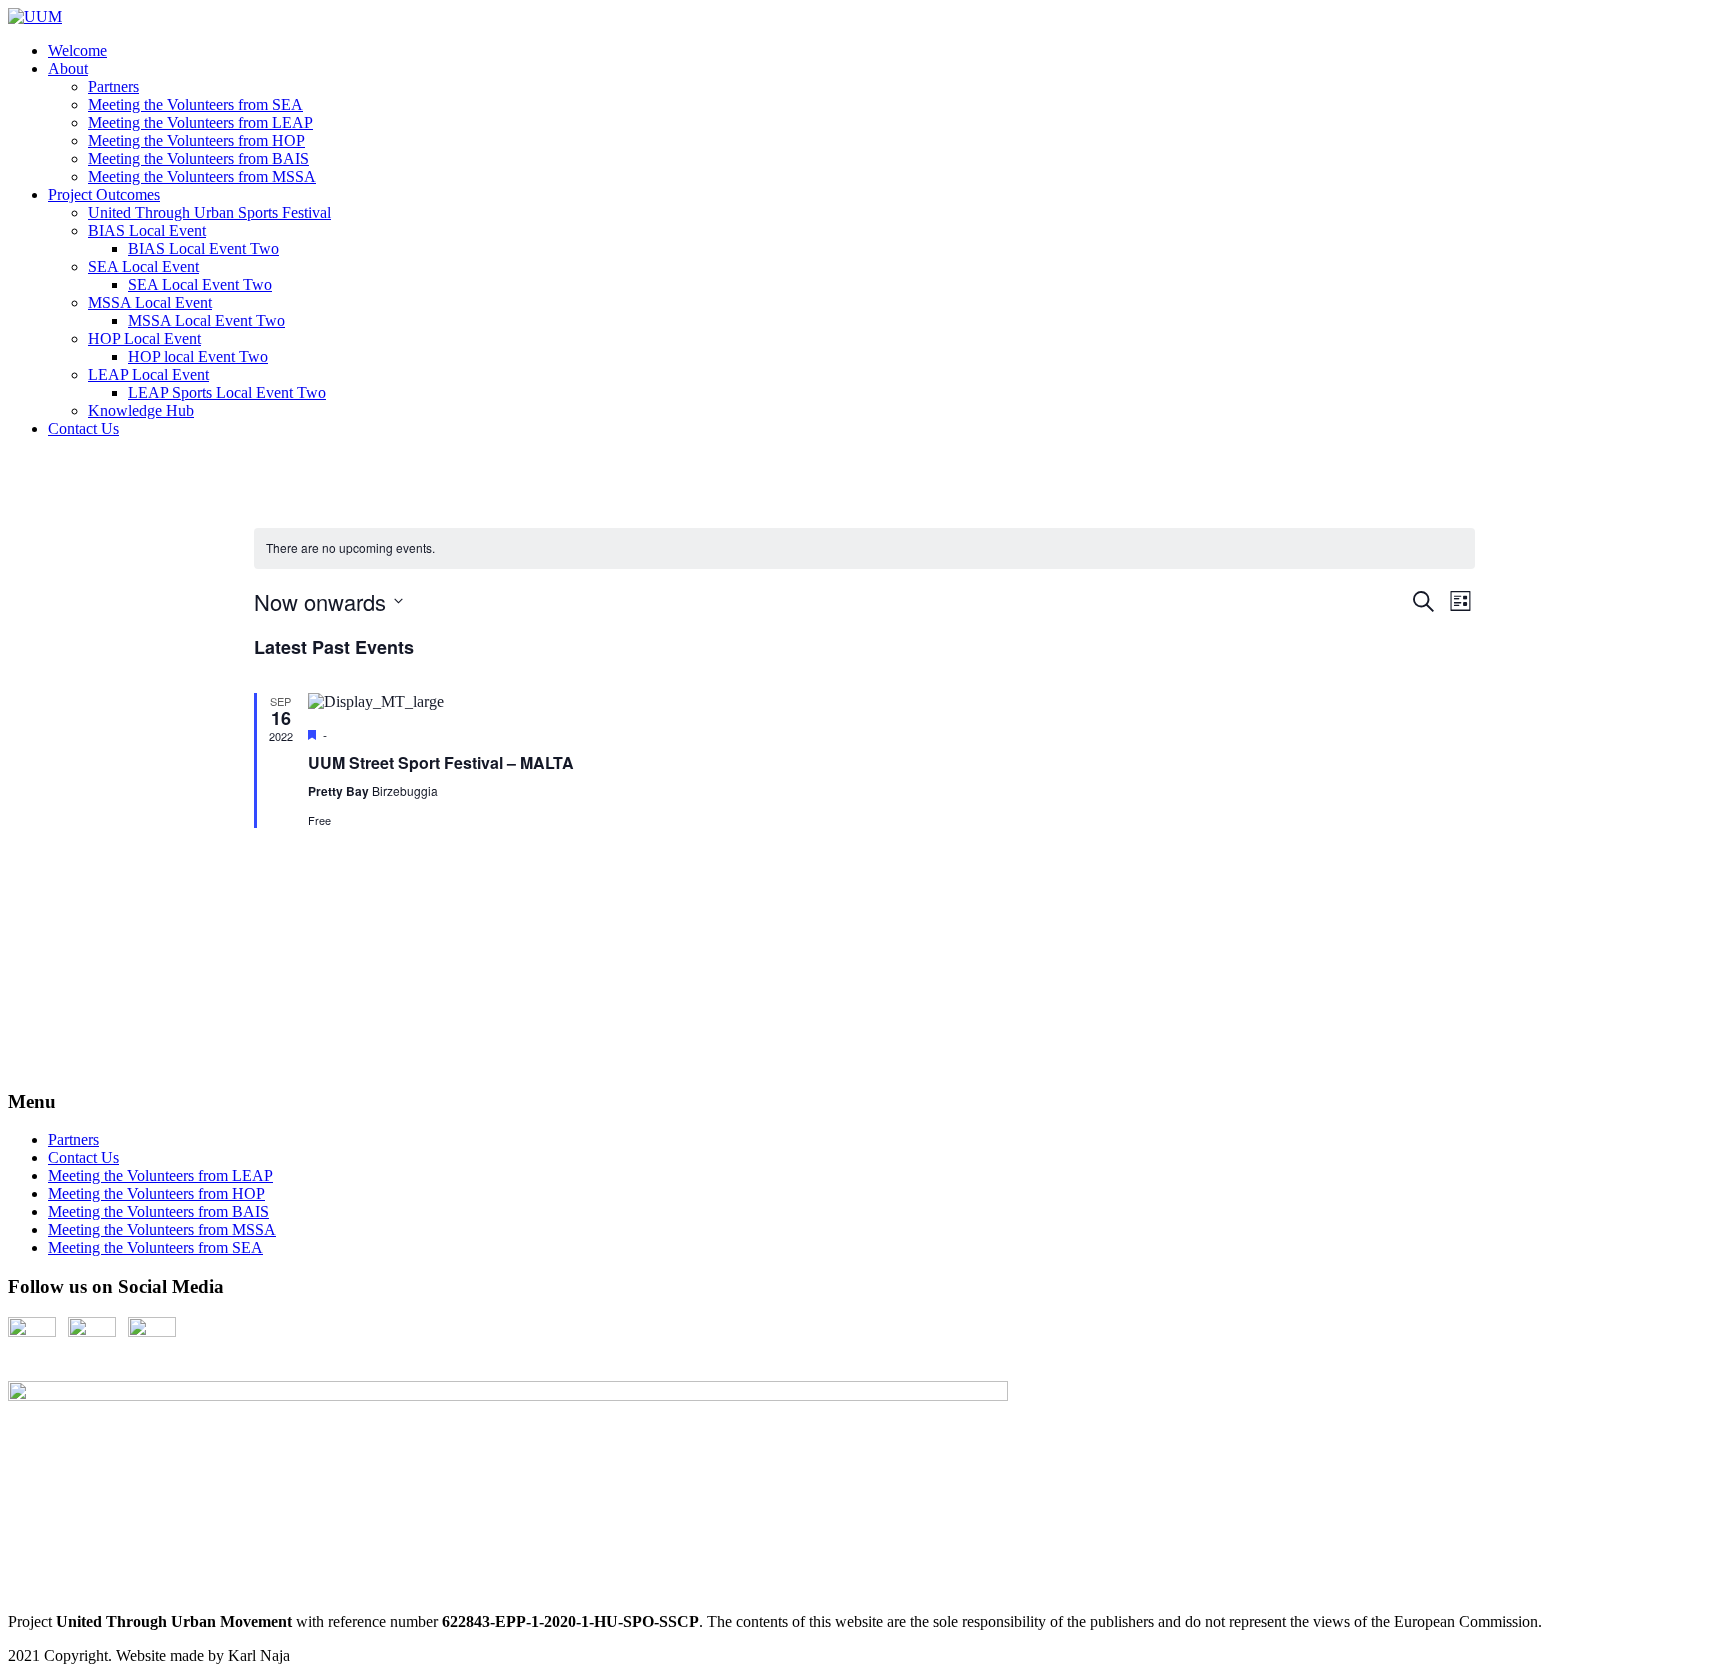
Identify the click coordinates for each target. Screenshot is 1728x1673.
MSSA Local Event (150, 302)
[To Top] (14, 1062)
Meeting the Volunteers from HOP (196, 140)
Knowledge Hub (141, 410)
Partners (113, 86)
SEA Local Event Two (200, 284)
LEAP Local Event (148, 374)
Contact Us (83, 428)
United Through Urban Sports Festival (209, 212)
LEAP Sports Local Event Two (227, 392)
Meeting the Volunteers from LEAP (200, 122)
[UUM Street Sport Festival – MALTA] (891, 702)
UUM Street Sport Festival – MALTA (441, 762)
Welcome (77, 50)
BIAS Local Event (147, 230)
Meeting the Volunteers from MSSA (202, 176)
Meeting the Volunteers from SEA (195, 104)
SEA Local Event (143, 266)
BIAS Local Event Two (203, 248)
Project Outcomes (104, 194)
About (68, 68)
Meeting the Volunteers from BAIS (198, 158)
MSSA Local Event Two (206, 320)
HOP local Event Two (198, 356)
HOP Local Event (144, 338)
